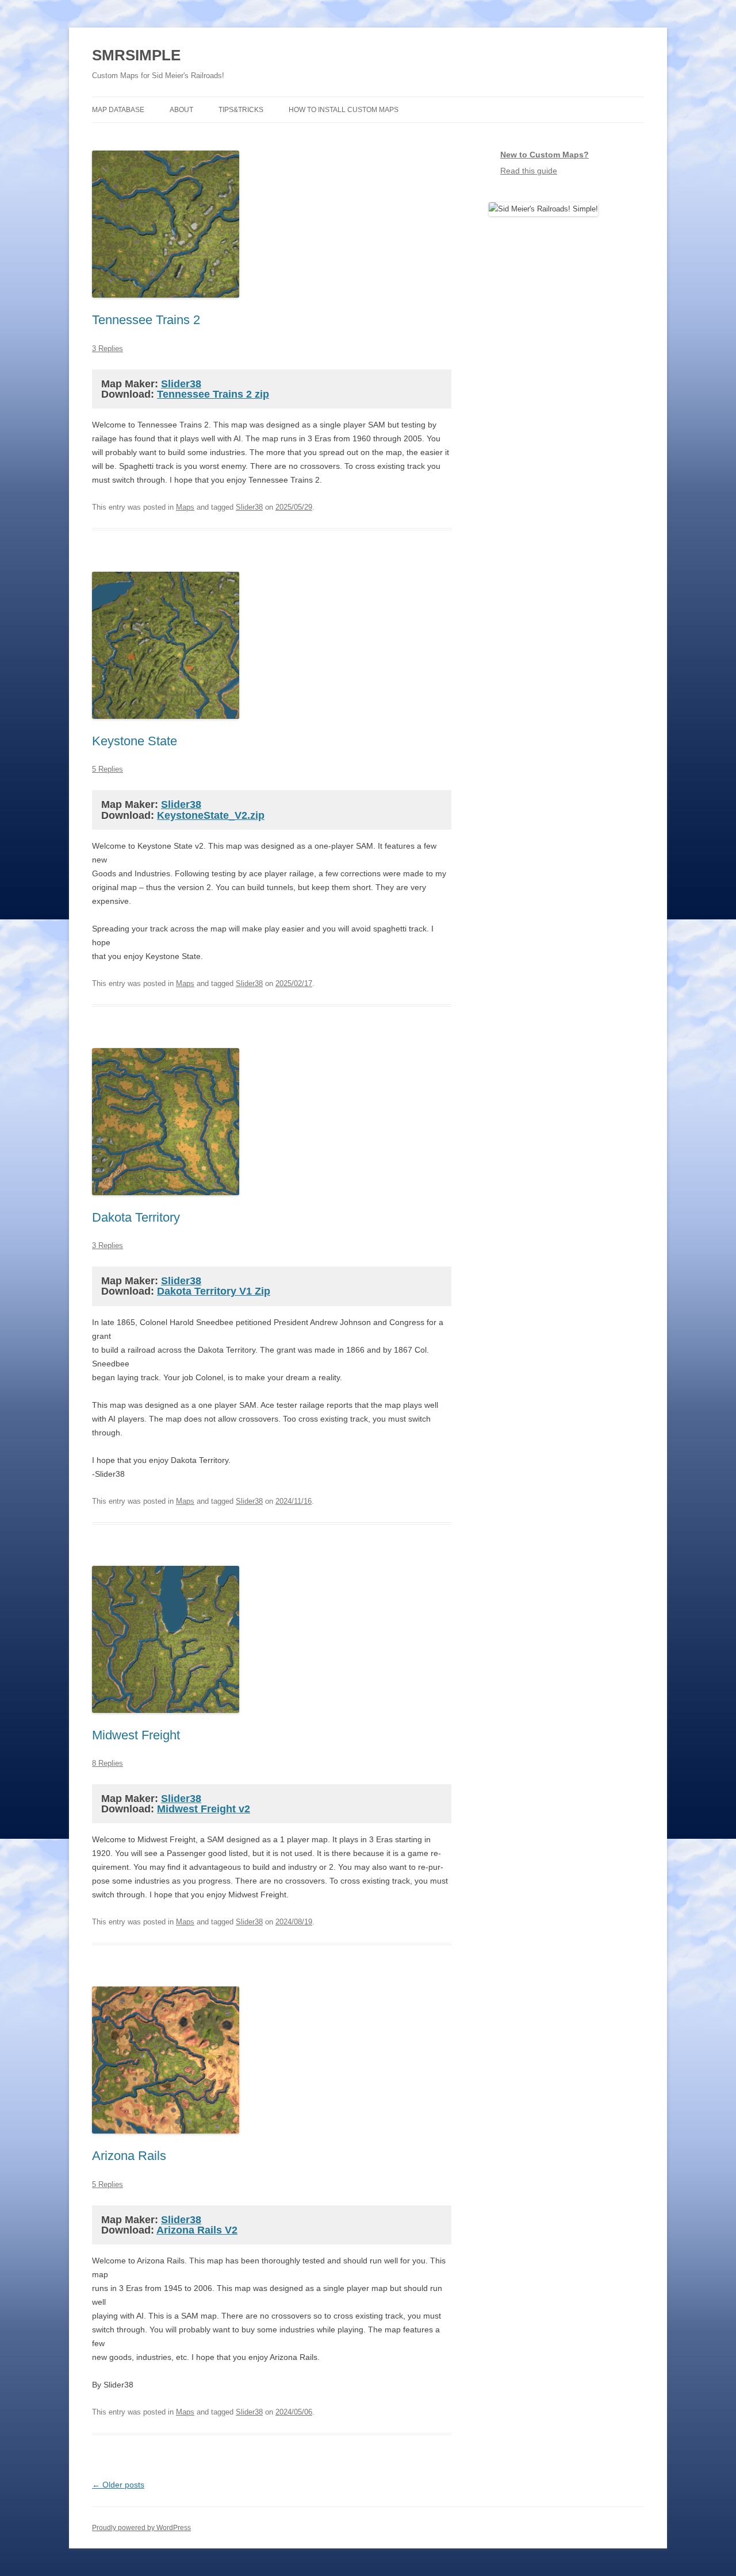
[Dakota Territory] (166, 1206)
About (181, 110)
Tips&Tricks (241, 110)
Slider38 (181, 384)
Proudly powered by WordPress (141, 2528)
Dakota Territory (136, 1217)
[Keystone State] (166, 730)
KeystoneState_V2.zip (211, 815)
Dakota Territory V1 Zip (214, 1291)
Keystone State (135, 741)
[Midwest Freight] (166, 1724)
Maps (185, 507)
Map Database (118, 110)
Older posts (118, 2485)
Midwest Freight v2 (204, 1809)
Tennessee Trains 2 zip (213, 394)
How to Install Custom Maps (344, 110)
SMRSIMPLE (136, 55)
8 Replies (108, 1763)
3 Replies (108, 349)
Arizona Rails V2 (197, 2230)
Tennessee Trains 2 (146, 320)
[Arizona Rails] (166, 2144)
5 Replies (108, 769)
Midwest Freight (136, 1735)
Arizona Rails (129, 2156)
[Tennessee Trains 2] (166, 309)
